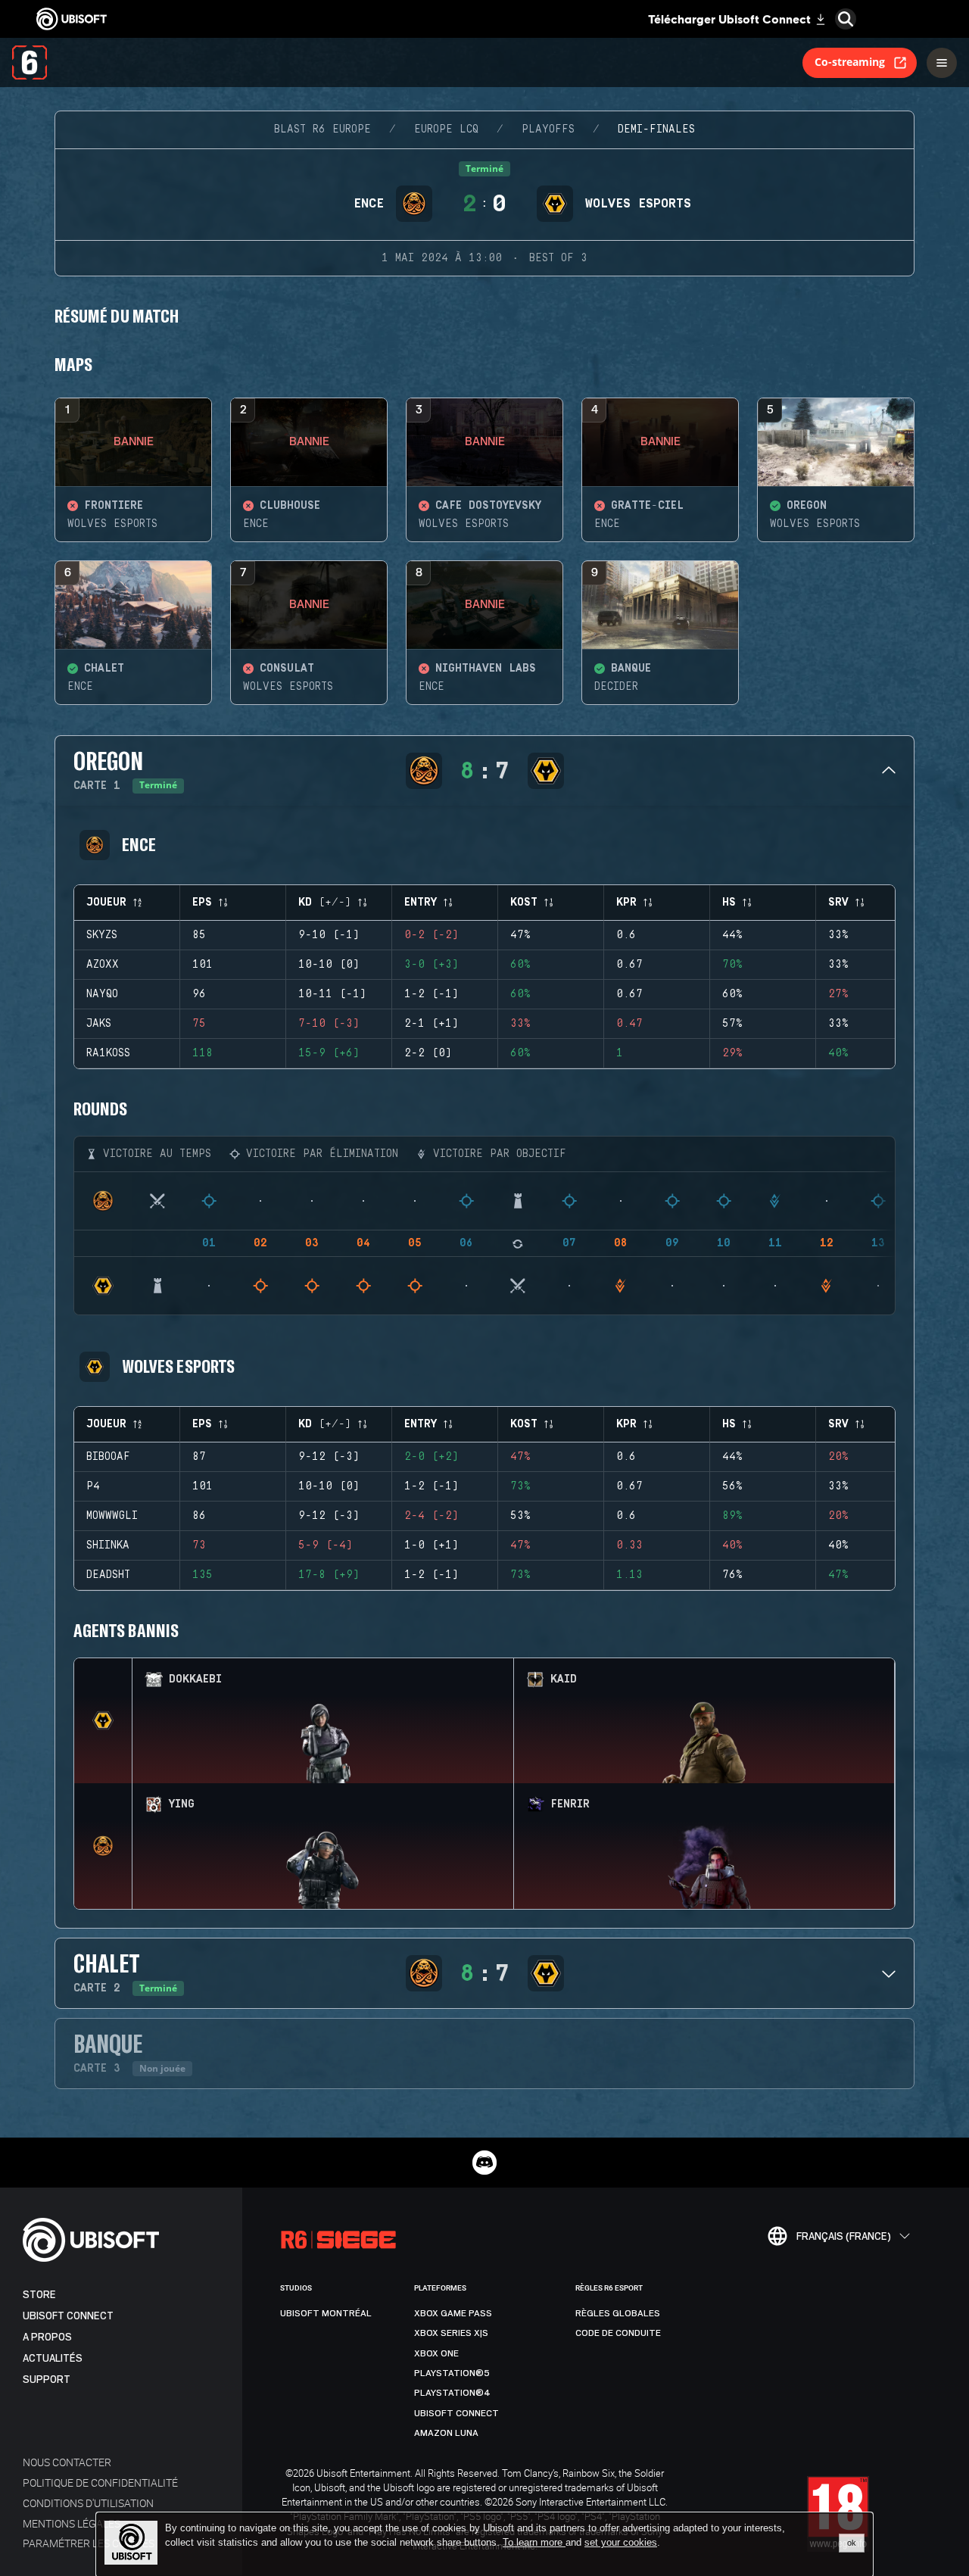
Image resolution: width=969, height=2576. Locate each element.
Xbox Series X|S (451, 2333)
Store (39, 2295)
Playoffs (548, 129)
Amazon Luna (446, 2433)
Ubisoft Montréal (326, 2313)
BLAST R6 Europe (322, 129)
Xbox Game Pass (453, 2313)
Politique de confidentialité (100, 2482)
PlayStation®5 (452, 2373)
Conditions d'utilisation (88, 2503)
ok (852, 2543)
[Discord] (484, 2163)
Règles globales (618, 2313)
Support (47, 2380)
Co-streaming (850, 62)
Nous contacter (67, 2462)
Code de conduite (618, 2333)
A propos (47, 2337)
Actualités (53, 2358)
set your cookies (621, 2543)
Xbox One (436, 2353)
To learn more (534, 2542)
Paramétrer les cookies (89, 2543)
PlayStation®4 (452, 2393)
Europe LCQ (446, 129)
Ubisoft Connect (68, 2316)
